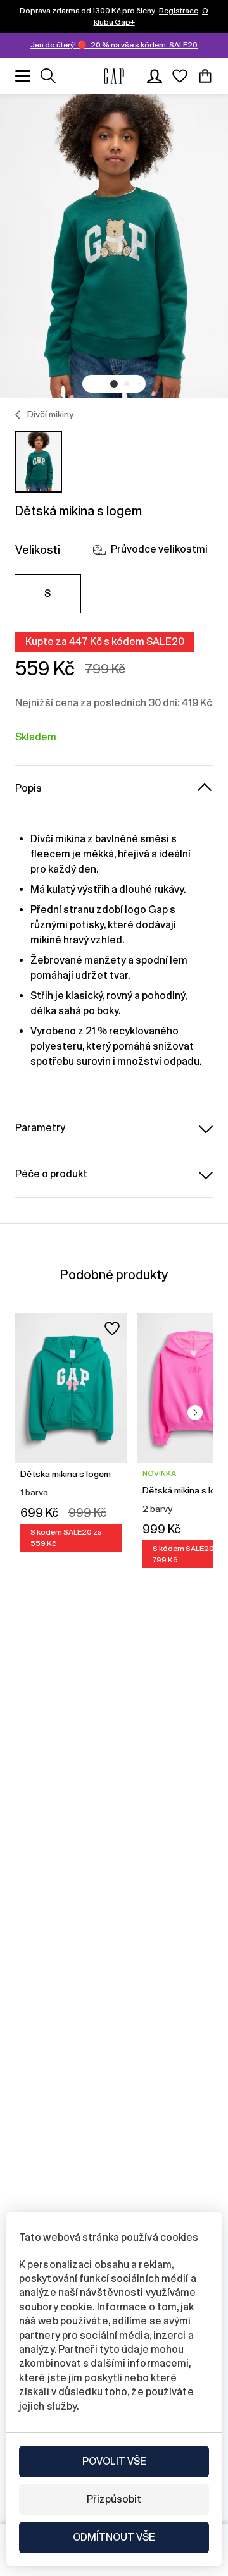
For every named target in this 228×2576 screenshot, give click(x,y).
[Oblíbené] (180, 76)
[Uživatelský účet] (155, 76)
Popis (28, 788)
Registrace (179, 11)
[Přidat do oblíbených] (112, 1328)
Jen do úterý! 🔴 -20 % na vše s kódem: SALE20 (114, 45)
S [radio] (47, 593)
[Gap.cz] (114, 76)
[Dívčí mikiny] (18, 415)
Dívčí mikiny (50, 414)
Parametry (40, 1128)
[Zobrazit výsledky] (48, 76)
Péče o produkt (51, 1174)
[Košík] (205, 76)
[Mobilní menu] (23, 76)
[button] (114, 384)
